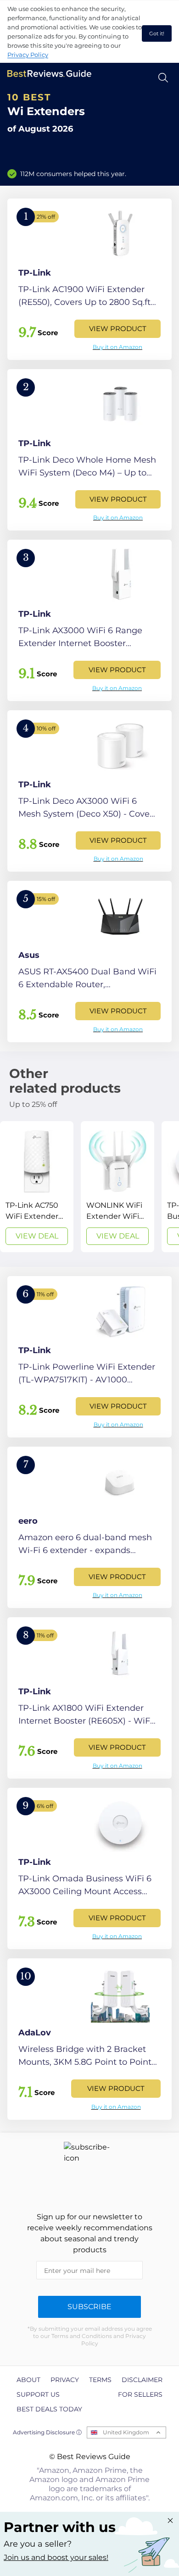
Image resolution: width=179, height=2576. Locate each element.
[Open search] (163, 78)
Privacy (65, 2380)
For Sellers (140, 2394)
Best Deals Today (49, 2409)
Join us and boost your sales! (56, 2557)
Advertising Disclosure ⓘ (47, 2432)
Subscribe (89, 2307)
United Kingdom (126, 2432)
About (28, 2380)
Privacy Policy (28, 55)
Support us (38, 2394)
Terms (100, 2380)
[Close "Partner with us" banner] (170, 2521)
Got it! (157, 33)
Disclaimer (142, 2380)
